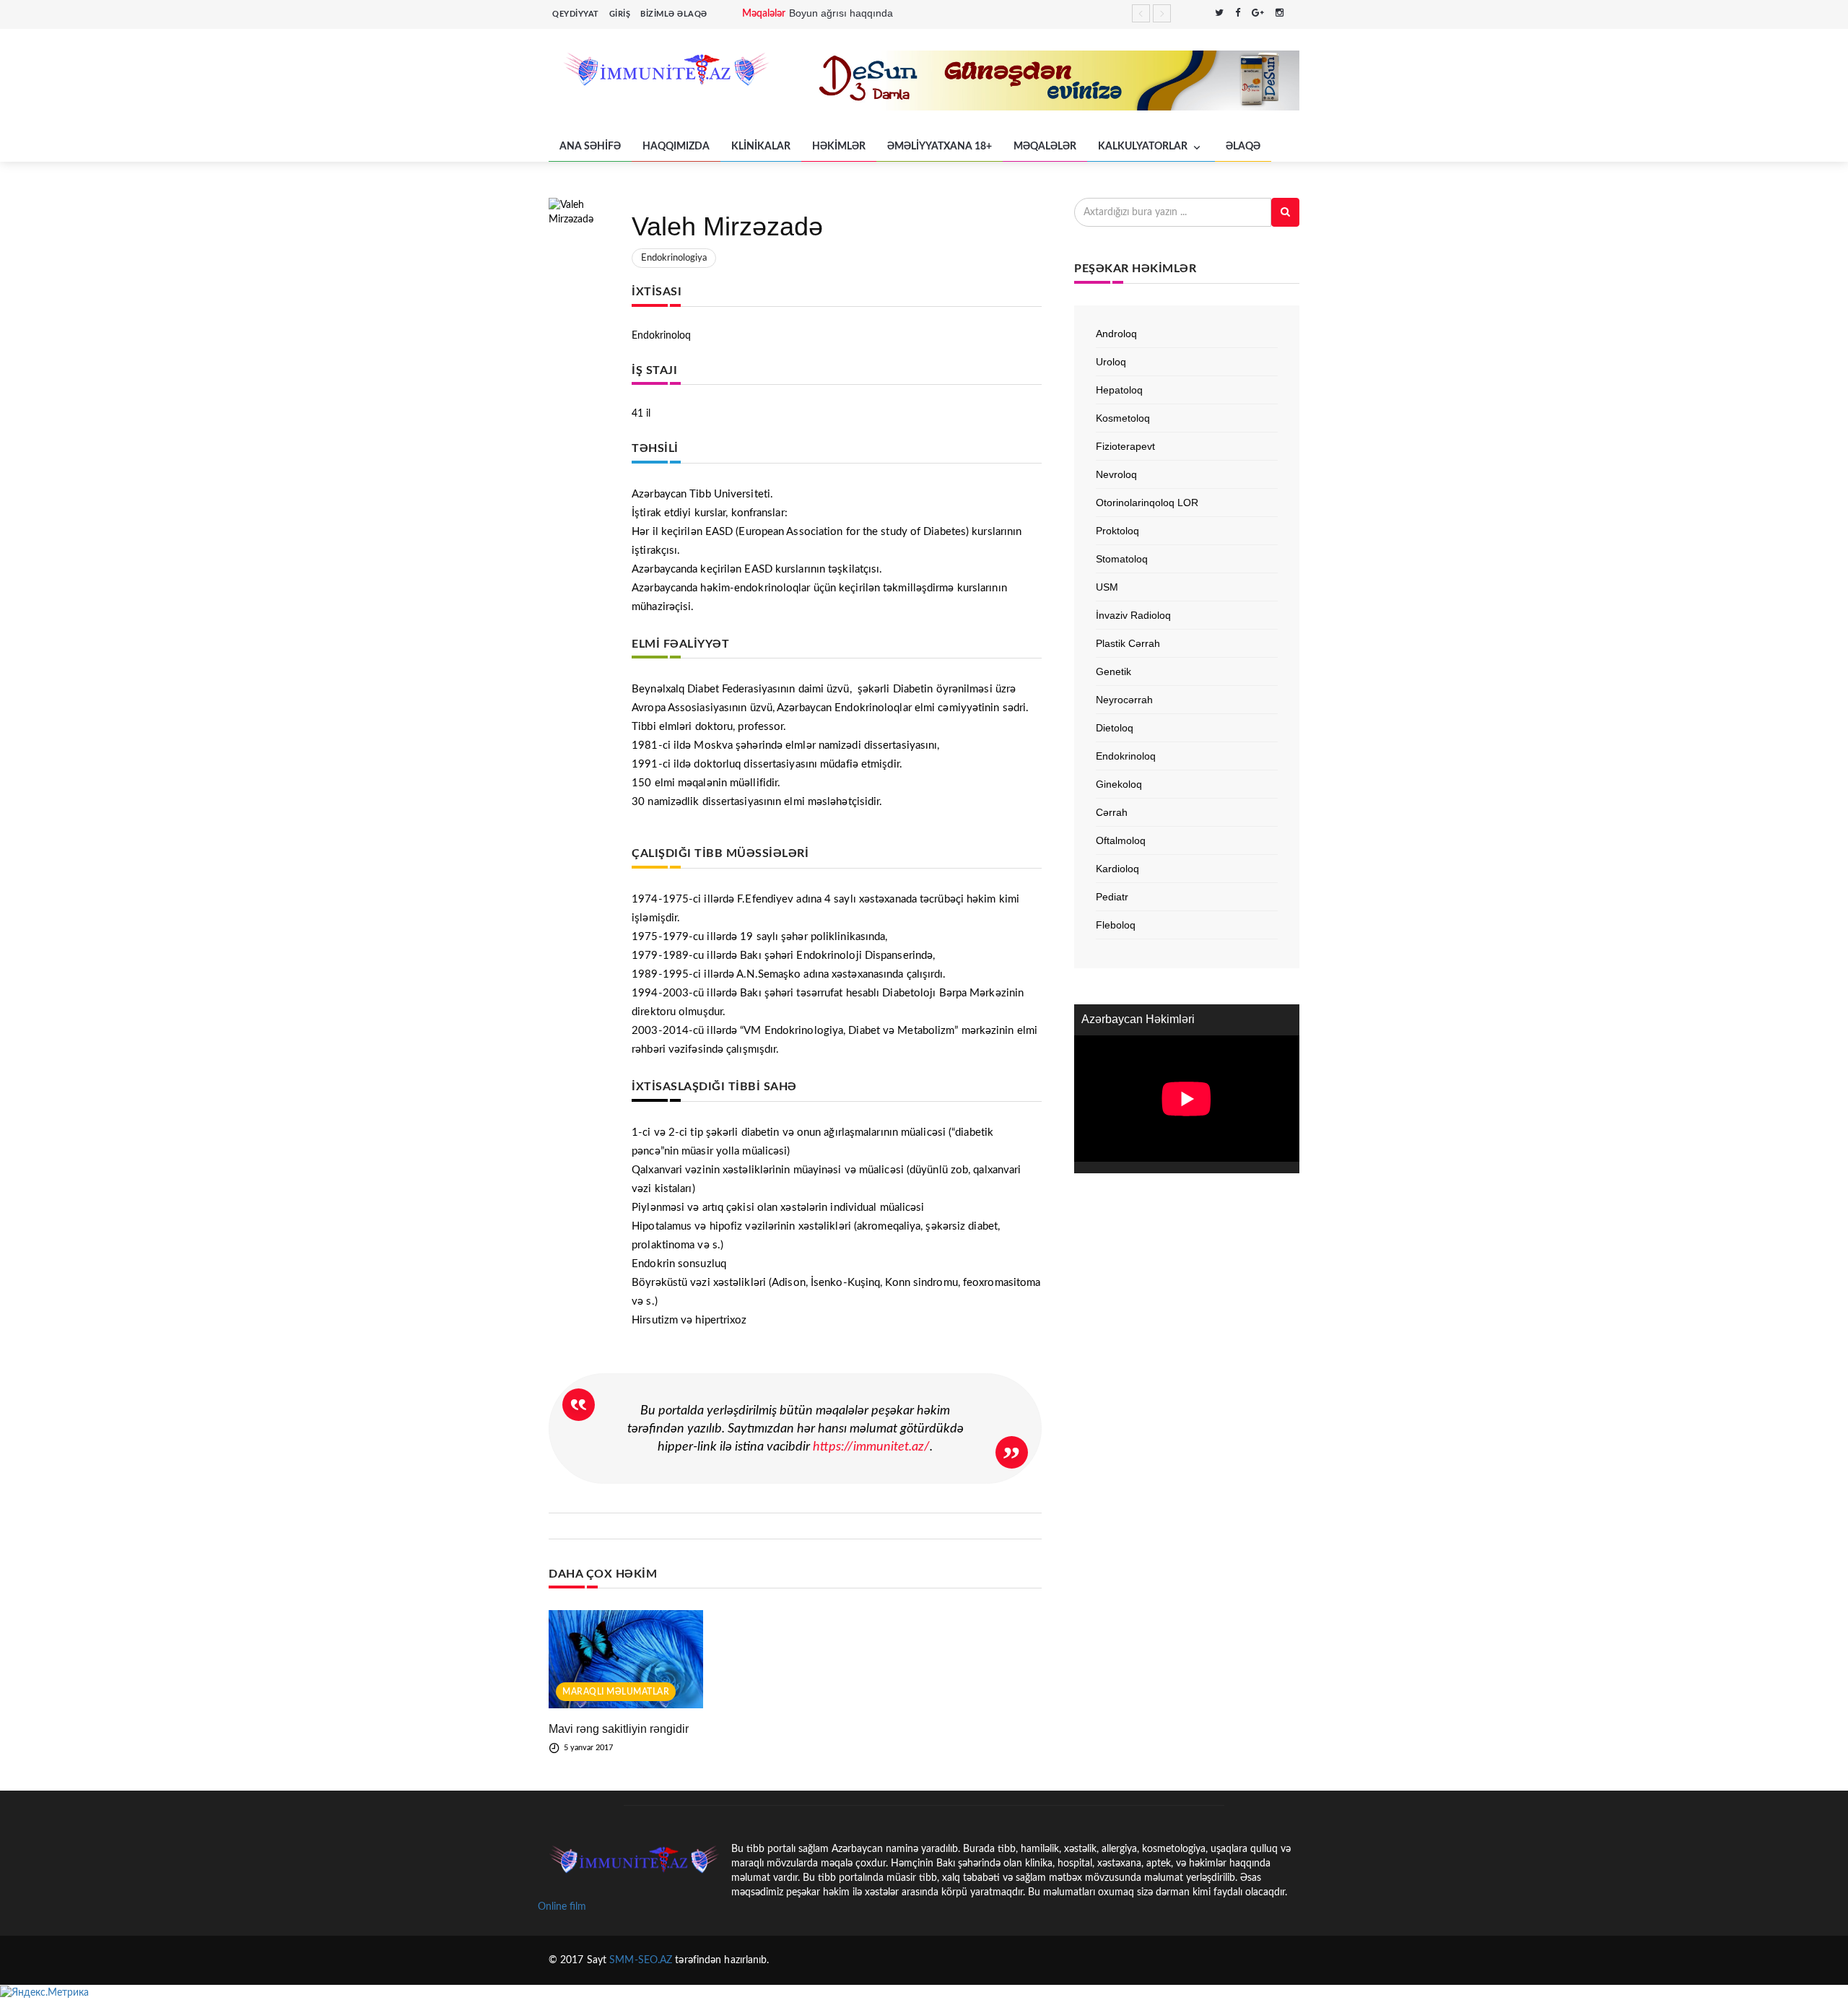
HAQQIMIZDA (676, 147)
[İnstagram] (1280, 14)
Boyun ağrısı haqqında (841, 13)
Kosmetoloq (1123, 418)
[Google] (1258, 14)
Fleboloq (1116, 925)
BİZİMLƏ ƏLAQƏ (674, 14)
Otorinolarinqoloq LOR (1147, 503)
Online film (562, 1907)
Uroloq (1111, 362)
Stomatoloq (1122, 559)
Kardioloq (1117, 869)
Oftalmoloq (1121, 840)
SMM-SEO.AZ (641, 1960)
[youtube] (1295, 14)
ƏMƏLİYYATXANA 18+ (940, 147)
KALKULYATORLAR (1144, 147)
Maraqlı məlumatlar (616, 1692)
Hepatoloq (1119, 390)
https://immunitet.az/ (871, 1447)
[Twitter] (1219, 14)
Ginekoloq (1119, 784)
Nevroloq (1116, 474)
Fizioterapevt (1125, 446)
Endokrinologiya (674, 258)
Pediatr (1112, 897)
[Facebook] (1238, 14)
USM (1107, 587)
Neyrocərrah (1124, 700)
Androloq (1116, 334)
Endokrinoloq (1126, 756)
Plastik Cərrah (1128, 643)
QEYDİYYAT (576, 14)
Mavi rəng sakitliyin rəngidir (619, 1729)
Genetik (1113, 671)
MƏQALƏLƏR (1045, 147)
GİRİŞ (620, 14)
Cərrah (1112, 812)
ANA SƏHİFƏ (590, 147)
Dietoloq (1115, 728)
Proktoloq (1117, 531)
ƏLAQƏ (1243, 147)
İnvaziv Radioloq (1133, 615)
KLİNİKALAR (761, 147)
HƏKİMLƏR (839, 147)
